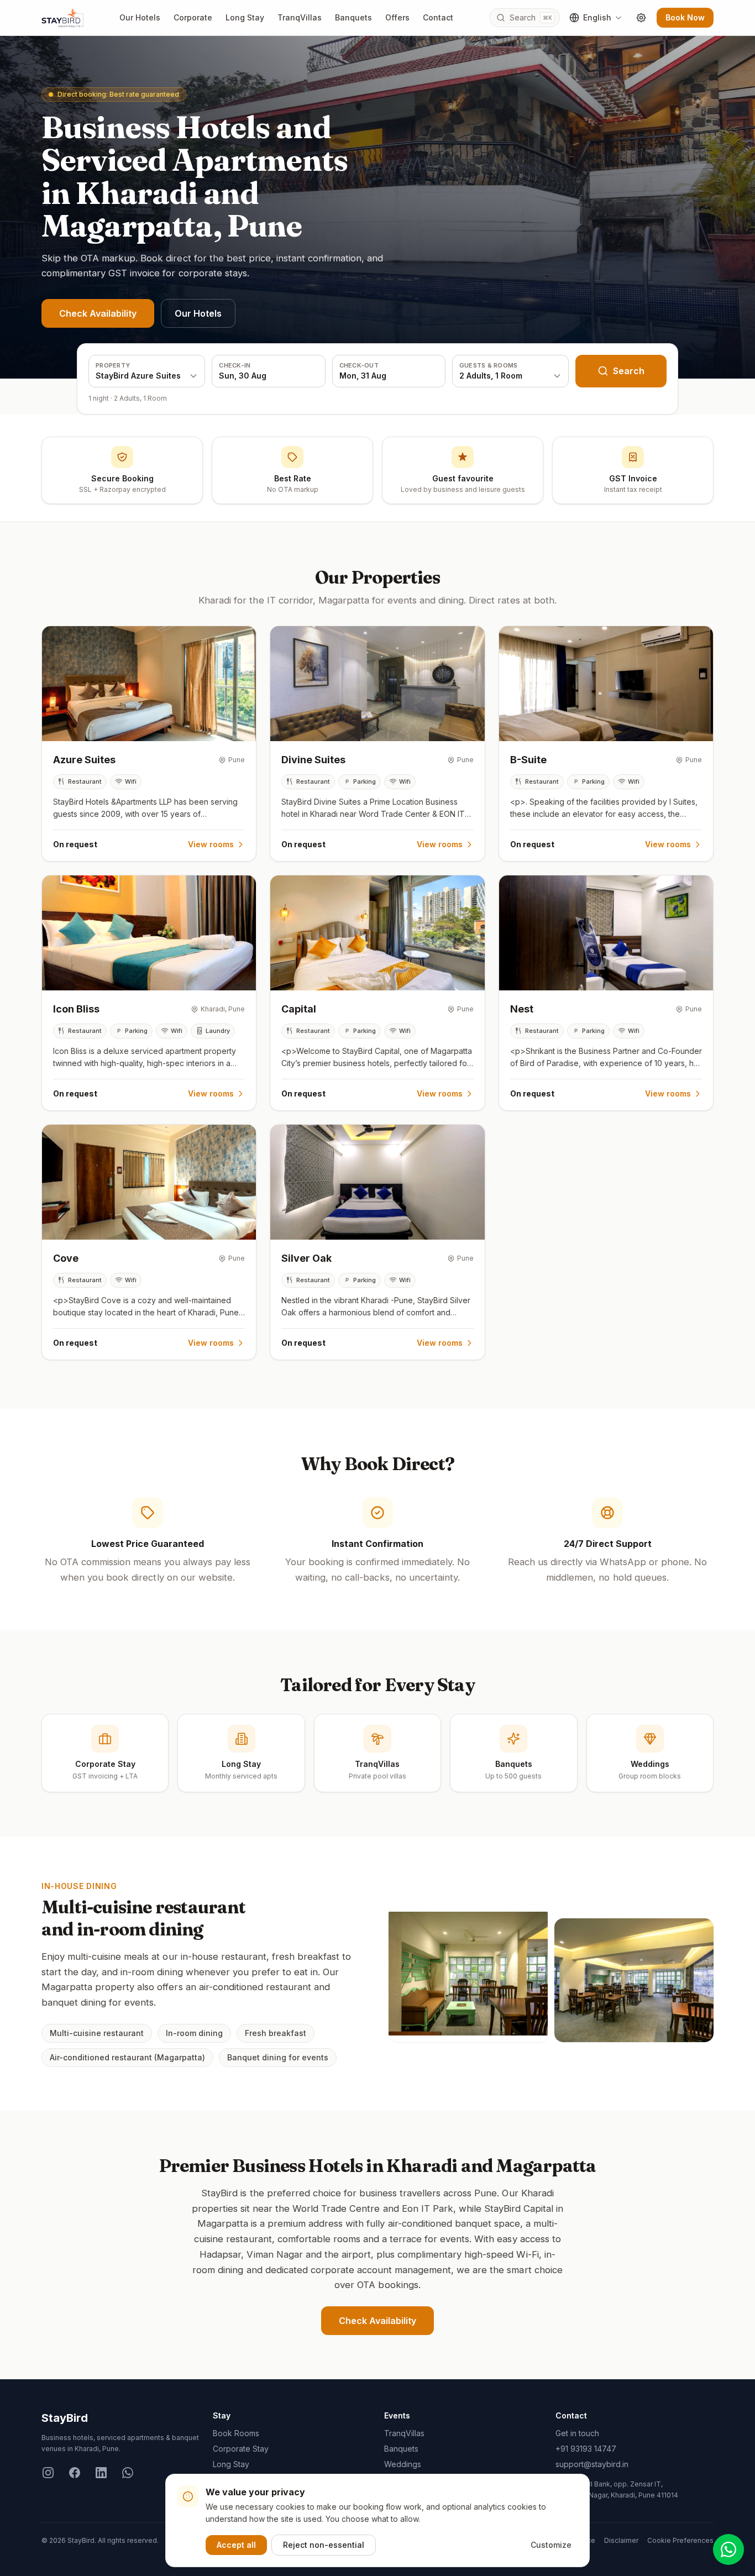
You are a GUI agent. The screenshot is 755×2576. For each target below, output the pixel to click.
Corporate (193, 17)
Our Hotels (140, 17)
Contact (438, 17)
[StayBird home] (62, 18)
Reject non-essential (324, 2545)
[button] (149, 744)
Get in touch (577, 2433)
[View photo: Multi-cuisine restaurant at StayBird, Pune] (468, 1974)
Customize (551, 2545)
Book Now (685, 17)
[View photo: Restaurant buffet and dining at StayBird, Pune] (634, 1980)
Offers (397, 17)
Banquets (353, 17)
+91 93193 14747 (586, 2449)
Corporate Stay (241, 2449)
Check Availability (98, 313)
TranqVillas (300, 17)
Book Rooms (236, 2433)
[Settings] (641, 18)
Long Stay (245, 17)
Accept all (236, 2545)
